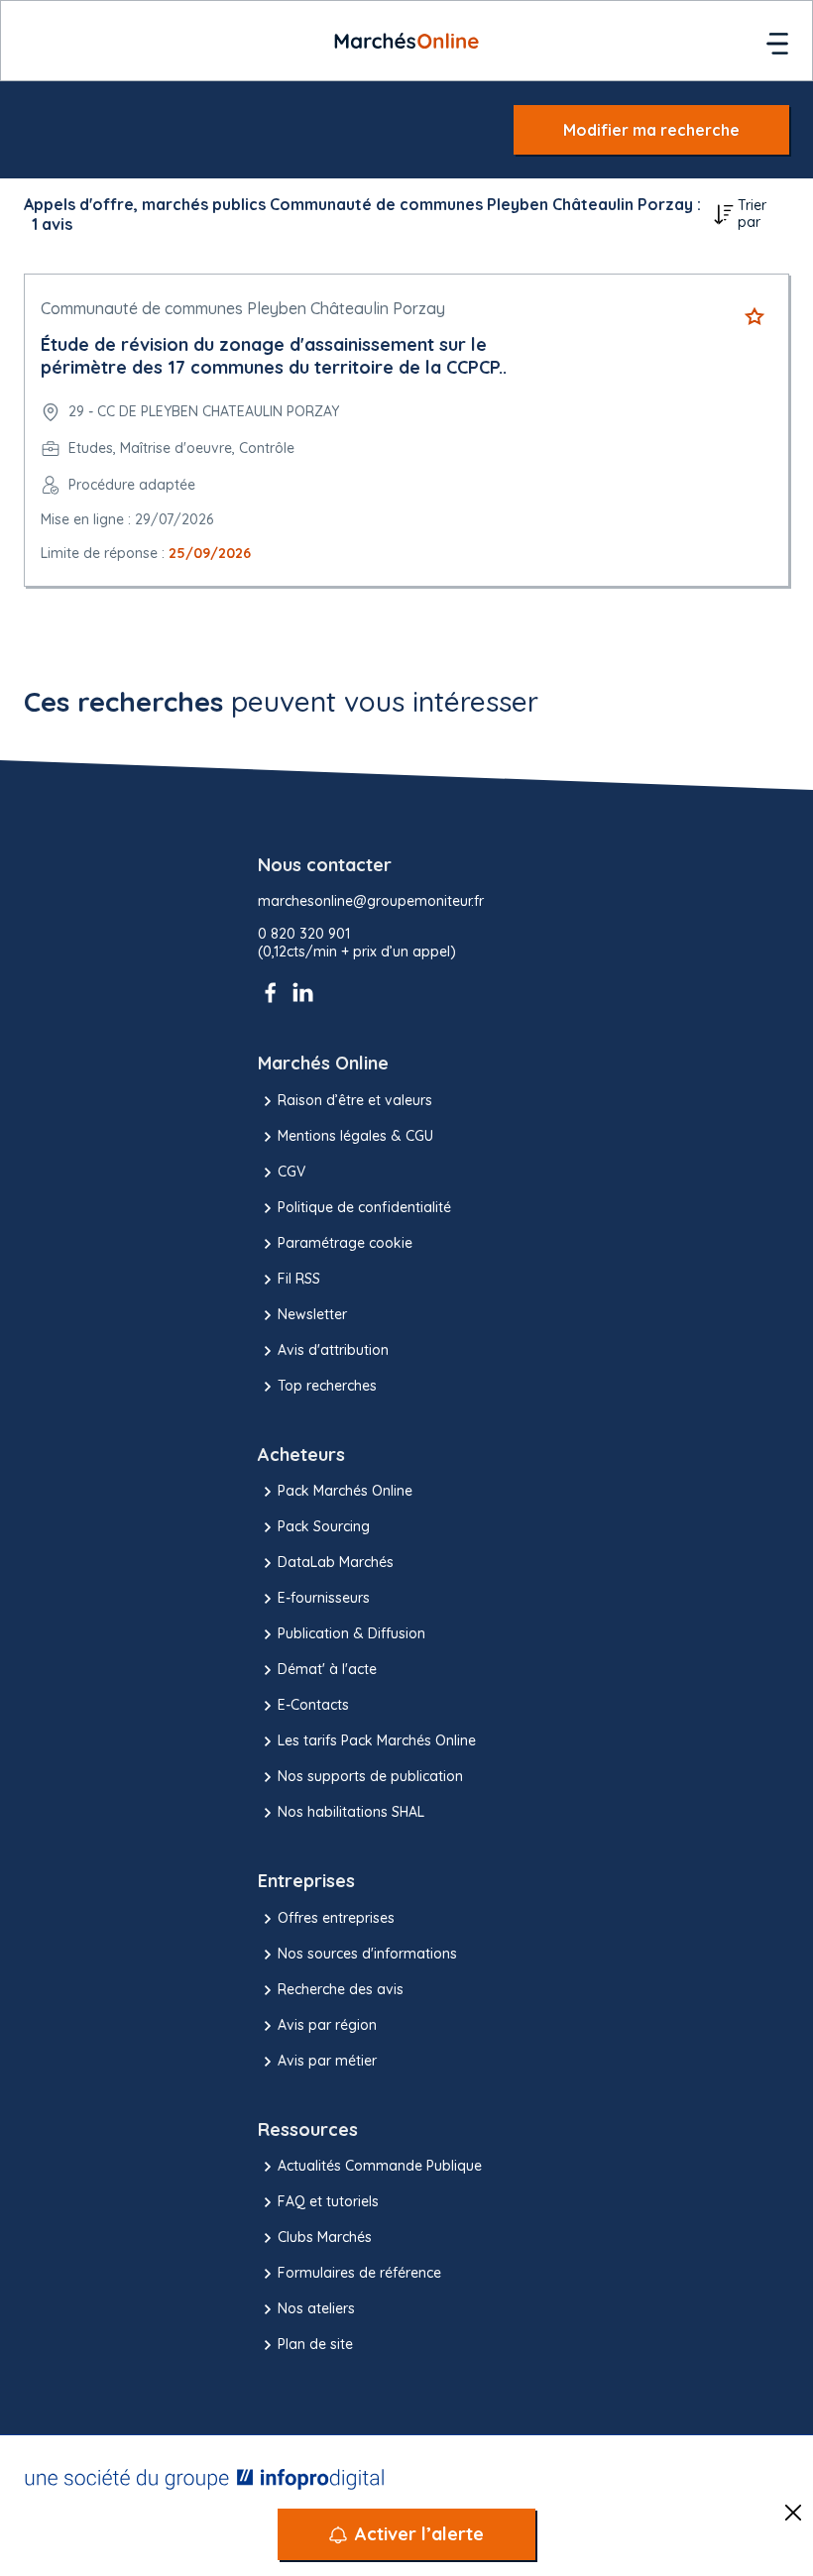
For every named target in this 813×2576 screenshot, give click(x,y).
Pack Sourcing (324, 1526)
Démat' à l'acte (327, 1669)
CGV (291, 1172)
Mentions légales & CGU (355, 1136)
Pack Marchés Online (345, 1491)
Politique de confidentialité (364, 1207)
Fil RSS (299, 1279)
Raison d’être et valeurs (355, 1100)
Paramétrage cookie (345, 1243)
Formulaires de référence (359, 2273)
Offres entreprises (336, 1918)
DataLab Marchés (336, 1562)
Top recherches (327, 1386)
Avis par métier (327, 2061)
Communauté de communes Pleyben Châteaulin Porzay (243, 308)
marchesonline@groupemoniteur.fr (371, 901)
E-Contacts (313, 1705)
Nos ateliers (316, 2308)
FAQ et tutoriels (328, 2201)
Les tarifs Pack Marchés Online (377, 1740)
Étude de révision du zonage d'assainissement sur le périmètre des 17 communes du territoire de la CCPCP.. (274, 356)
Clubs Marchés (325, 2237)
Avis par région (327, 2025)
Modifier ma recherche (651, 130)
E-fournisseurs (324, 1598)
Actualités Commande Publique (380, 2166)
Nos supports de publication (370, 1776)
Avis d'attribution (333, 1350)
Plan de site (315, 2344)
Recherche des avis (341, 1989)
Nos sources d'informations (367, 1954)
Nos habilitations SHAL (351, 1812)
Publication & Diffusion (351, 1633)
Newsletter (312, 1314)
